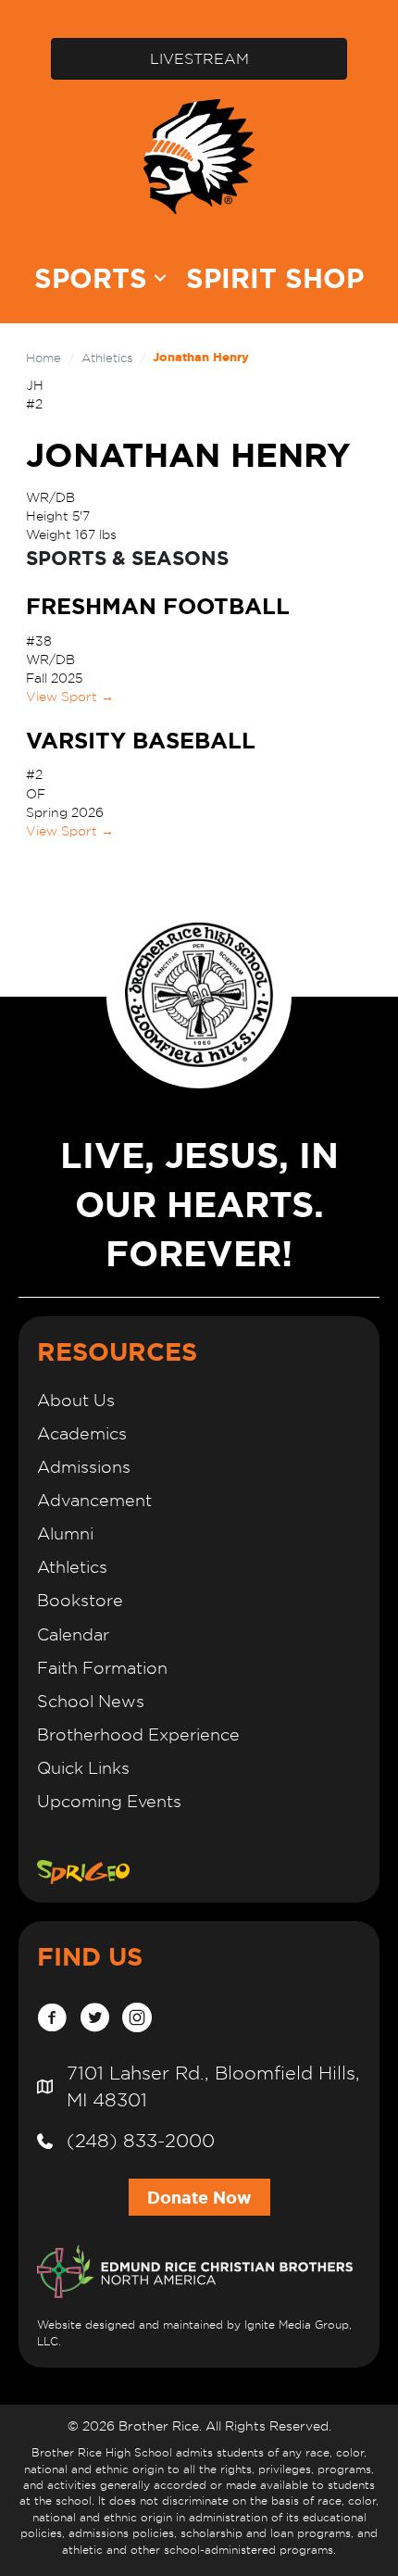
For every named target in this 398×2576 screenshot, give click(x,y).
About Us (76, 1400)
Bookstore (80, 1600)
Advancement (94, 1500)
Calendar (73, 1634)
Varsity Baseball (141, 741)
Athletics (107, 358)
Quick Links (83, 1768)
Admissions (84, 1467)
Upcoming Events (109, 1801)
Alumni (65, 1533)
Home (44, 358)
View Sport (70, 697)
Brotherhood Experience (138, 1734)
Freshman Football (158, 606)
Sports (91, 278)
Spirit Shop (275, 278)
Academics (82, 1433)
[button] (160, 278)
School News (91, 1701)
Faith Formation (102, 1668)
